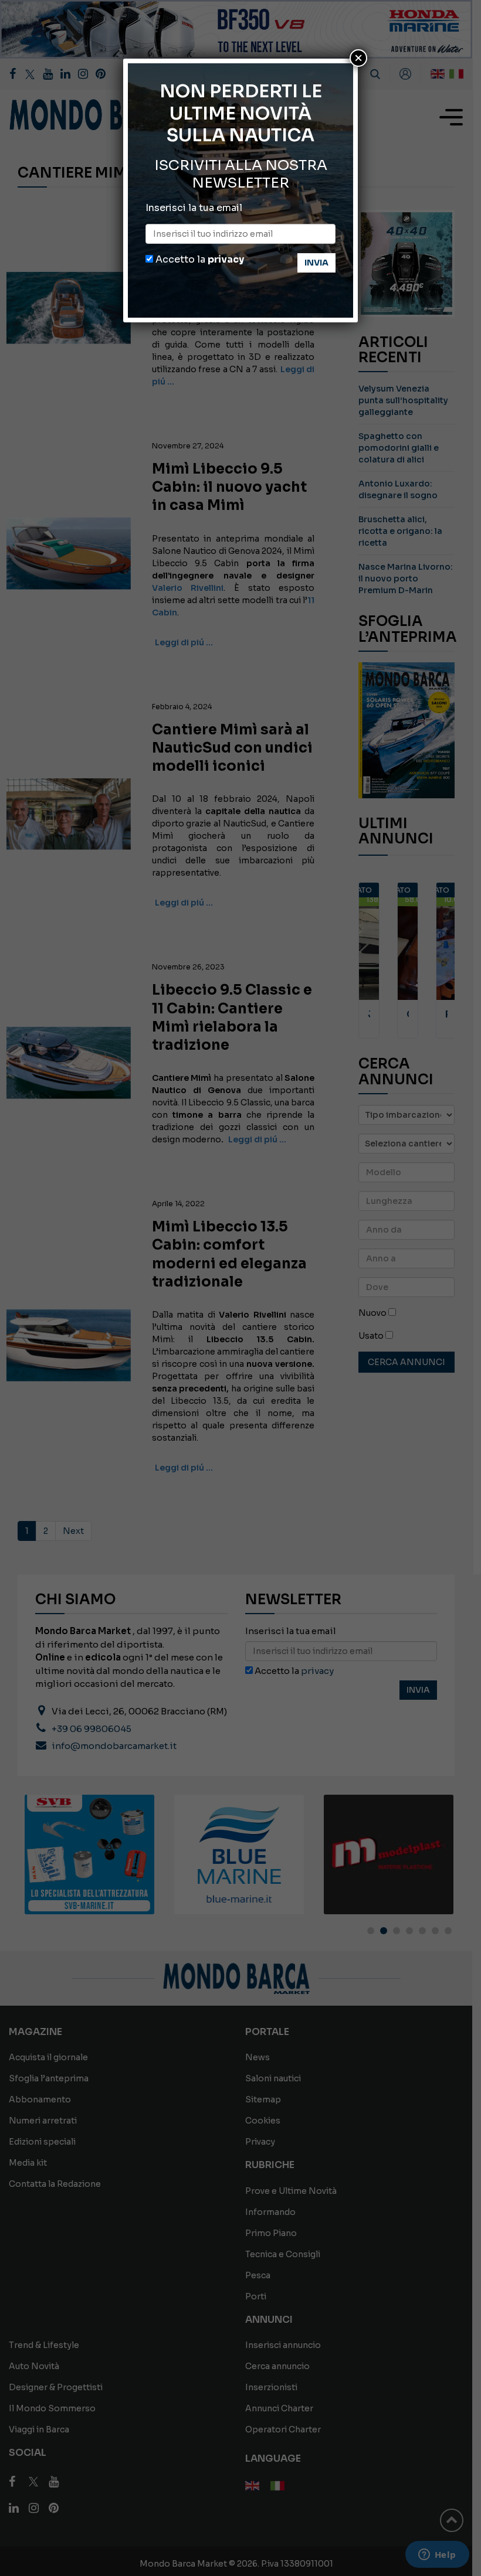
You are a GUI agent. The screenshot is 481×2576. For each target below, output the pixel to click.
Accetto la (199, 259)
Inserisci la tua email (194, 208)
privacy (226, 259)
